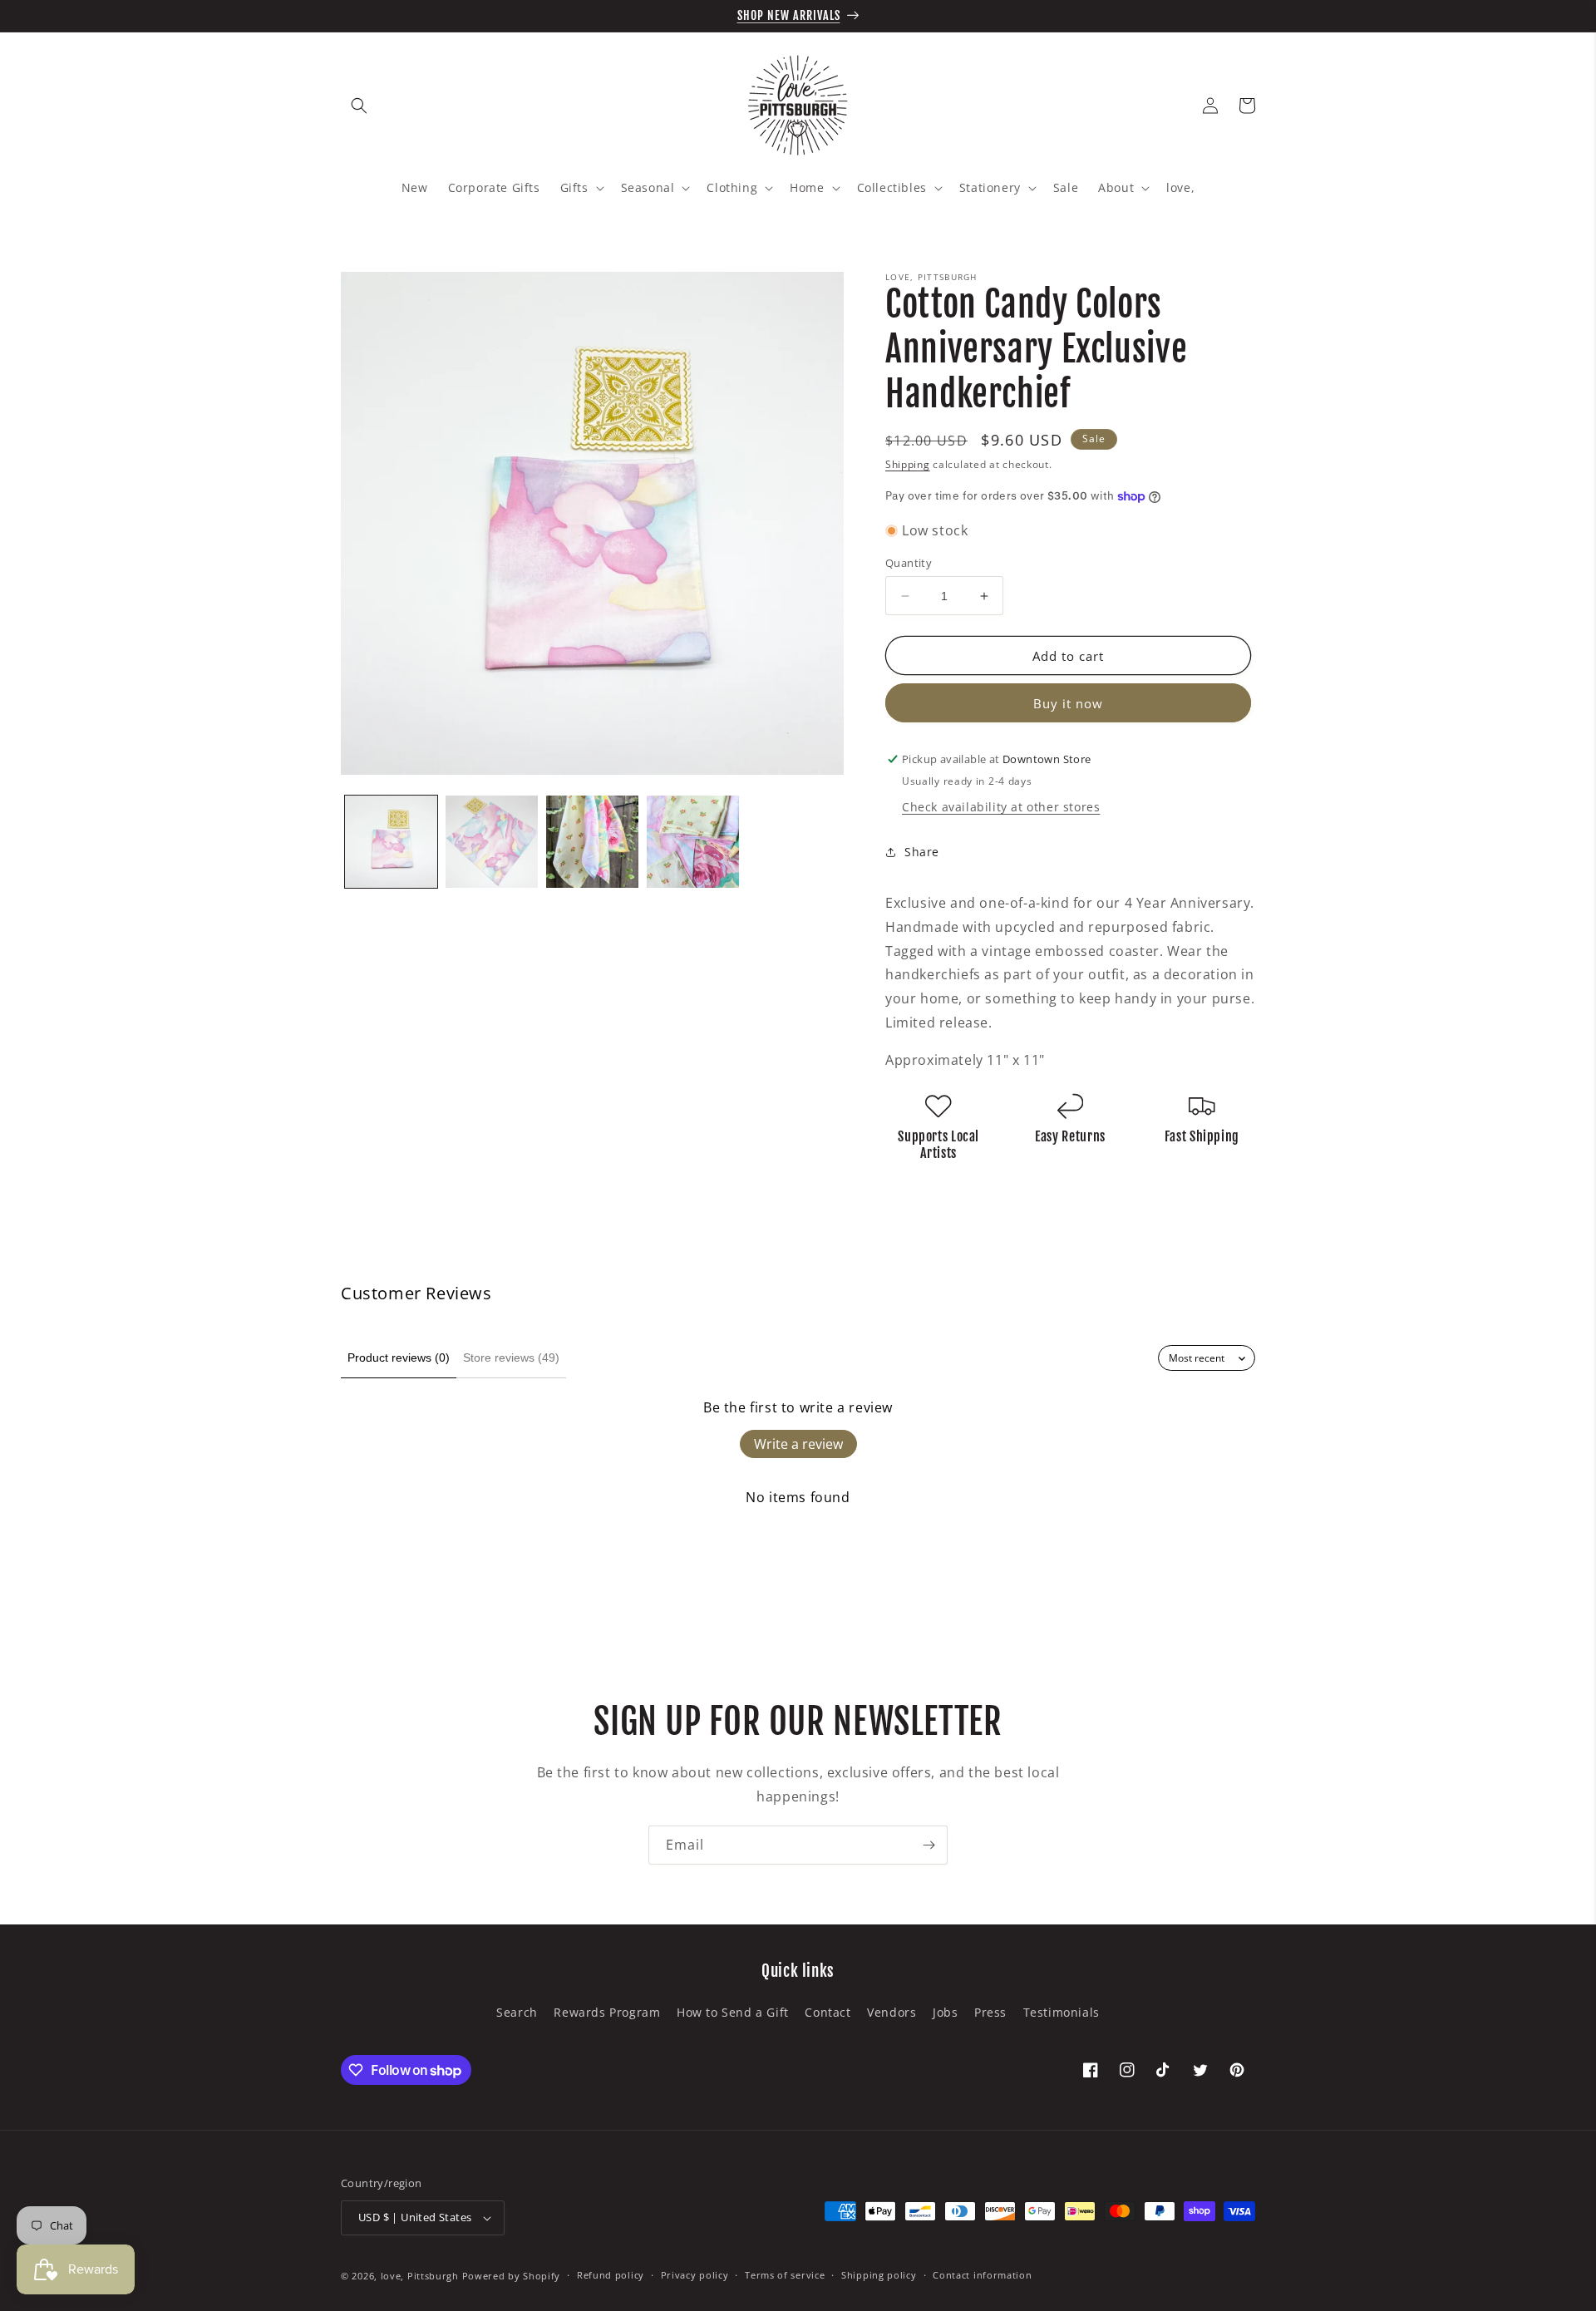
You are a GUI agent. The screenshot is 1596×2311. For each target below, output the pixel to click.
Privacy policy (695, 2275)
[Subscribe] (929, 1845)
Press (990, 2012)
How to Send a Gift (733, 2012)
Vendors (892, 2012)
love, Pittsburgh (420, 2276)
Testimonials (1062, 2012)
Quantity (909, 563)
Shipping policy (879, 2275)
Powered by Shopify (512, 2276)
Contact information (982, 2275)
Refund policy (611, 2275)
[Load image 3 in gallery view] (592, 842)
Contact (828, 2012)
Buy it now (1068, 703)
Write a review (798, 1444)
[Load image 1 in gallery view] (391, 842)
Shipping (908, 464)
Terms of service (785, 2275)
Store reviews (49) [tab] (511, 1358)
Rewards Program (607, 2012)
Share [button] (922, 852)
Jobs (945, 2012)
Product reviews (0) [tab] (399, 1358)
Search (517, 2012)
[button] (359, 106)
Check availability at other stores (1001, 807)
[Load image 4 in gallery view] (693, 842)
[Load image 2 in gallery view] (492, 842)
